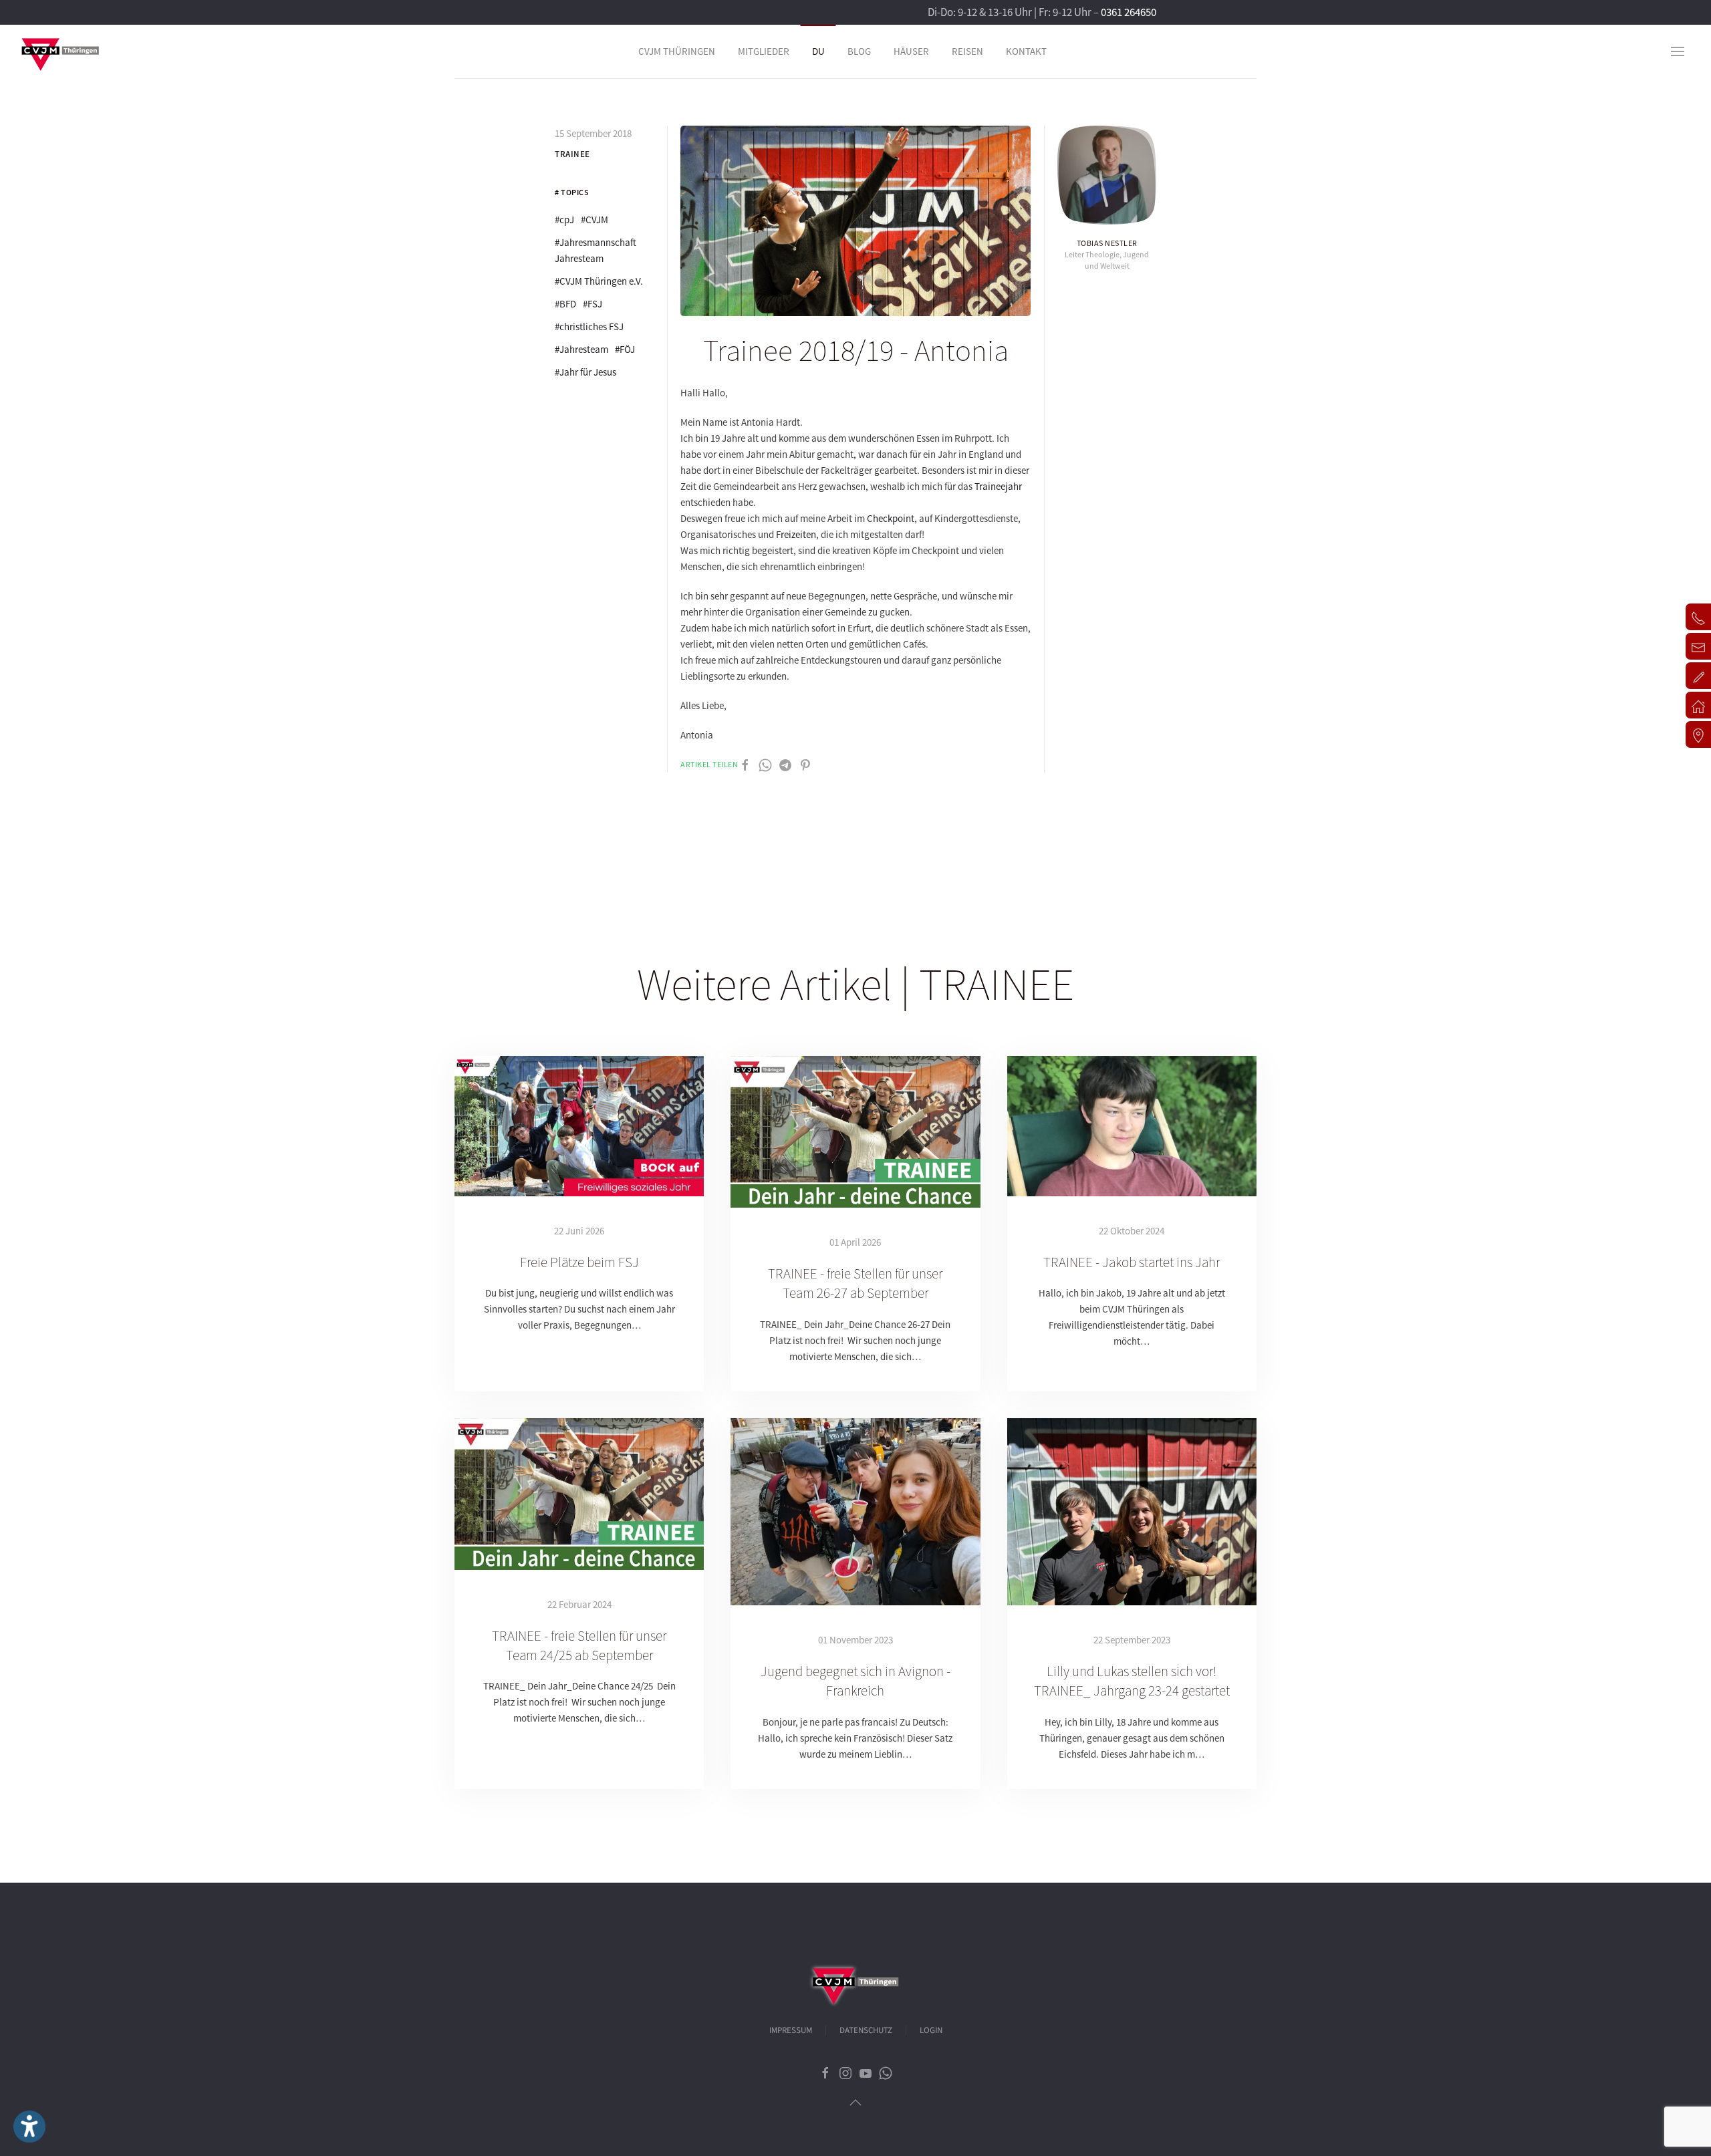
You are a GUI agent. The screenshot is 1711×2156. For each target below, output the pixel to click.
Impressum (791, 2030)
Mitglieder (764, 51)
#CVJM (595, 220)
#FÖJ (625, 349)
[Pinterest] (805, 764)
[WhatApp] (765, 764)
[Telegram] (785, 764)
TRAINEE (572, 154)
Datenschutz (866, 2030)
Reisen (967, 51)
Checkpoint (891, 518)
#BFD (565, 304)
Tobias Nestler (1107, 243)
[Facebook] (745, 764)
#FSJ (593, 304)
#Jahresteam (581, 349)
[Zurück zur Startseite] (60, 51)
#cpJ (564, 220)
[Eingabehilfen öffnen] (29, 2127)
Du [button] (818, 51)
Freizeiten (796, 534)
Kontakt (1026, 51)
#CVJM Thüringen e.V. (599, 281)
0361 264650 (1129, 12)
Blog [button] (859, 51)
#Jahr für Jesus (585, 372)
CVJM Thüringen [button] (677, 51)
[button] (1678, 51)
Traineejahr (998, 486)
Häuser (911, 51)
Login (931, 2030)
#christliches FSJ (589, 326)
